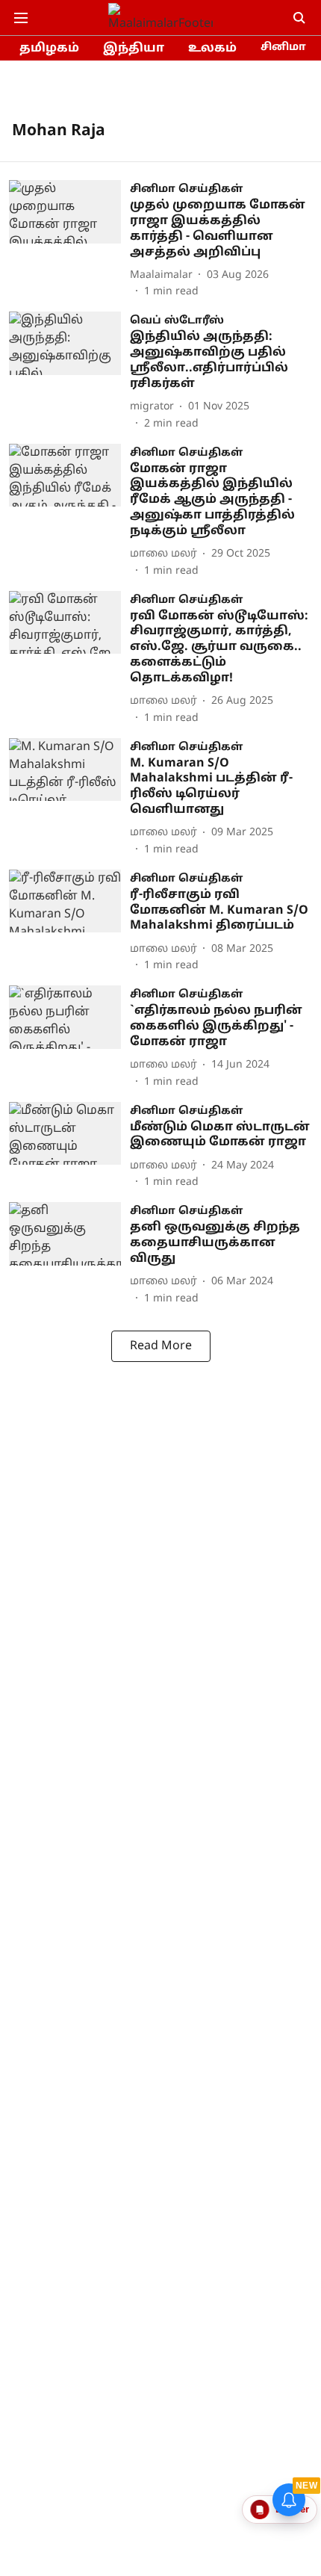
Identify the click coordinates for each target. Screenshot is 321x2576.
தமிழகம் (49, 49)
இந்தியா (134, 49)
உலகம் (212, 49)
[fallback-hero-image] (69, 240)
